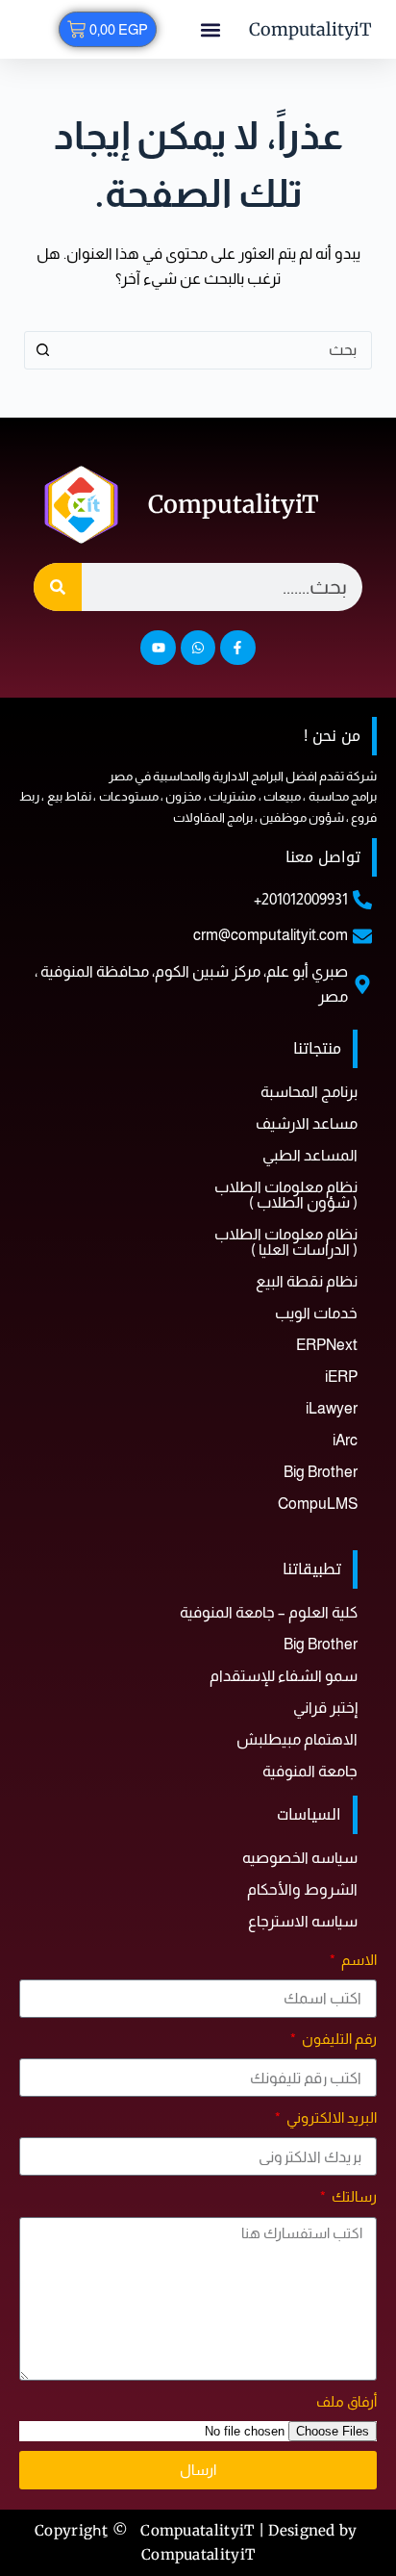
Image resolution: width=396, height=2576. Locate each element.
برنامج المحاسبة (309, 1092)
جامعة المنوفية (310, 1771)
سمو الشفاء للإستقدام (284, 1676)
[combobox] (217, 350)
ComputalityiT (310, 29)
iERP (341, 1377)
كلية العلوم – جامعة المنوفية (269, 1612)
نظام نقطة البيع (307, 1281)
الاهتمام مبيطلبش (297, 1739)
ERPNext (327, 1345)
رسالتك (353, 2196)
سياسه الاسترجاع (303, 1921)
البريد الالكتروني (330, 2117)
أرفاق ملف (346, 2401)
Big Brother (321, 1472)
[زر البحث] (43, 350)
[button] (210, 29)
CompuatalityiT (198, 2554)
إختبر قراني (325, 1708)
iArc (345, 1440)
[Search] (58, 587)
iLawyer (332, 1408)
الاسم (358, 1960)
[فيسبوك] (237, 648)
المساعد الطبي (310, 1155)
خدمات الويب (316, 1313)
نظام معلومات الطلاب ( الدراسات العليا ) (286, 1242)
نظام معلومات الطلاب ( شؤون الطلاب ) (286, 1195)
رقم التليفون (338, 2039)
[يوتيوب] (158, 648)
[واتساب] (198, 648)
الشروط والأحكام (302, 1889)
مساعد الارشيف (307, 1123)
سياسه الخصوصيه (300, 1858)
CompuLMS (318, 1504)
